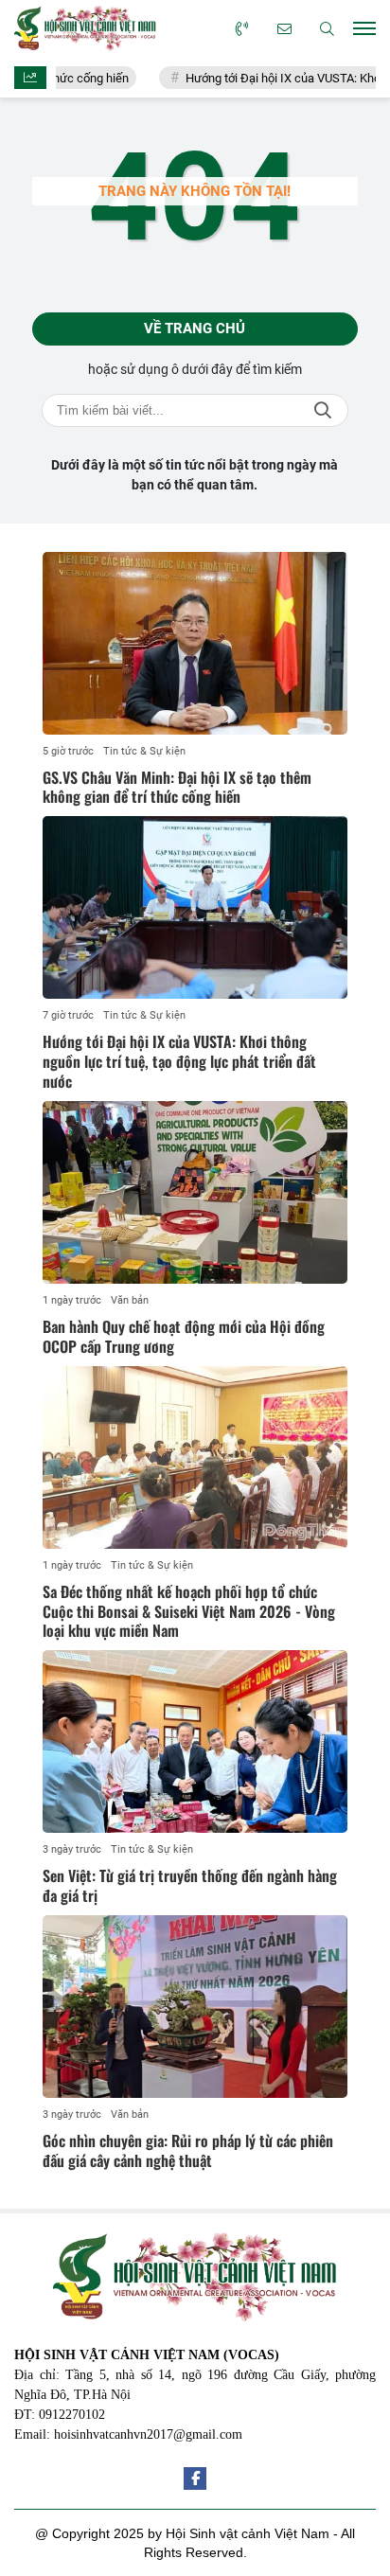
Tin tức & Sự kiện (144, 751)
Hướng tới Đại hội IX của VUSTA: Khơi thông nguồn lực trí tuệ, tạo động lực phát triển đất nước (179, 1061)
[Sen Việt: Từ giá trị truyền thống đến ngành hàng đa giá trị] (195, 1741)
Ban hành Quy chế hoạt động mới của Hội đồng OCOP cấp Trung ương (184, 1336)
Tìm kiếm (323, 410)
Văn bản (130, 1300)
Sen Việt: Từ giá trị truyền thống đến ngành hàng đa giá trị (190, 1885)
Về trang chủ (195, 329)
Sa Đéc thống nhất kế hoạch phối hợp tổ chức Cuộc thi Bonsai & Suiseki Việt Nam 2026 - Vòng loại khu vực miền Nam (189, 1611)
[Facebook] (195, 2478)
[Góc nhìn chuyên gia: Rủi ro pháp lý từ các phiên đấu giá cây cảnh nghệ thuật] (195, 2007)
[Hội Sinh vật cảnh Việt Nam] (85, 28)
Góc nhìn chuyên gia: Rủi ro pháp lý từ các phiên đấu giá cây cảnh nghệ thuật (188, 2150)
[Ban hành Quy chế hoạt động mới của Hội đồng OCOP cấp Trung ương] (195, 1192)
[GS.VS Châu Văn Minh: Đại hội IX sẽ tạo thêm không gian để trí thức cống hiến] (195, 643)
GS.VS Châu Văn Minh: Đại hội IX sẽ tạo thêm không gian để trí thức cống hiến (177, 787)
